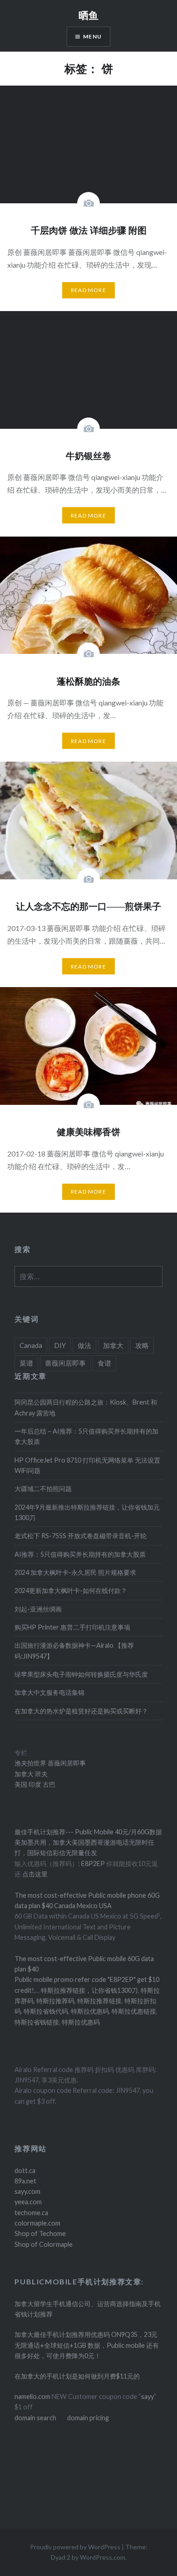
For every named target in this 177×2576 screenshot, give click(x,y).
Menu (92, 36)
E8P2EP (94, 1864)
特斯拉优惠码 (90, 2011)
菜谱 (26, 1363)
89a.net (25, 2181)
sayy (147, 2396)
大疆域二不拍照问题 (43, 1489)
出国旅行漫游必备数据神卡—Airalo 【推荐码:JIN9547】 (74, 1650)
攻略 (142, 1345)
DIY (60, 1345)
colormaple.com (37, 2223)
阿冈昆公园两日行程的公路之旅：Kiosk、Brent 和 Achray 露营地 (86, 1407)
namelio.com (32, 2396)
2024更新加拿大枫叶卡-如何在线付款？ (71, 1590)
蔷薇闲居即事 (65, 1363)
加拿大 (113, 1345)
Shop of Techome (40, 2233)
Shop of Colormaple (44, 2244)
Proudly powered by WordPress (75, 2547)
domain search (35, 2418)
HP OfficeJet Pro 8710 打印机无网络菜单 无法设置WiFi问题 (87, 1465)
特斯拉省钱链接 (37, 2022)
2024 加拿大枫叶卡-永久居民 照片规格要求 (75, 1572)
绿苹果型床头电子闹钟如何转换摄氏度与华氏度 (81, 1674)
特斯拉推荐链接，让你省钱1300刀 (89, 1990)
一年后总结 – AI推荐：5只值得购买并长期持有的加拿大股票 (86, 1436)
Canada (31, 1345)
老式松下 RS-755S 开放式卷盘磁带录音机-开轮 (81, 1536)
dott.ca (25, 2171)
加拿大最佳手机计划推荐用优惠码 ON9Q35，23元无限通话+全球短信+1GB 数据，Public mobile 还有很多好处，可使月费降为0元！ (87, 2345)
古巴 (48, 1784)
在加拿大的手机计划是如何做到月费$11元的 (77, 2376)
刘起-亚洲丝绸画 (38, 1609)
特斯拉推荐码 (55, 2001)
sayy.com (27, 2191)
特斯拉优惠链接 (134, 2011)
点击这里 (35, 1874)
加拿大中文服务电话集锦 (49, 1692)
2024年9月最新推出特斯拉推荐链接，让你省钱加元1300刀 (87, 1512)
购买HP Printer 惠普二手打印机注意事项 (72, 1627)
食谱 (104, 1363)
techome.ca (31, 2213)
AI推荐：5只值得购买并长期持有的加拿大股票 (80, 1554)
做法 (84, 1345)
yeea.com (28, 2202)
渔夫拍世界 (31, 1763)
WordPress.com (103, 2557)
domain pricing (88, 2418)
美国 (21, 1784)
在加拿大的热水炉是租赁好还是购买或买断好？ (81, 1711)
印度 (34, 1784)
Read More (88, 290)
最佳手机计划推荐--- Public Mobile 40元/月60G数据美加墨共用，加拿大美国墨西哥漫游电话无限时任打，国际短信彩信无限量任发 (88, 1842)
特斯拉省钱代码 (46, 2011)
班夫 (41, 1774)
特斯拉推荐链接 (99, 2001)
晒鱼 (88, 15)
